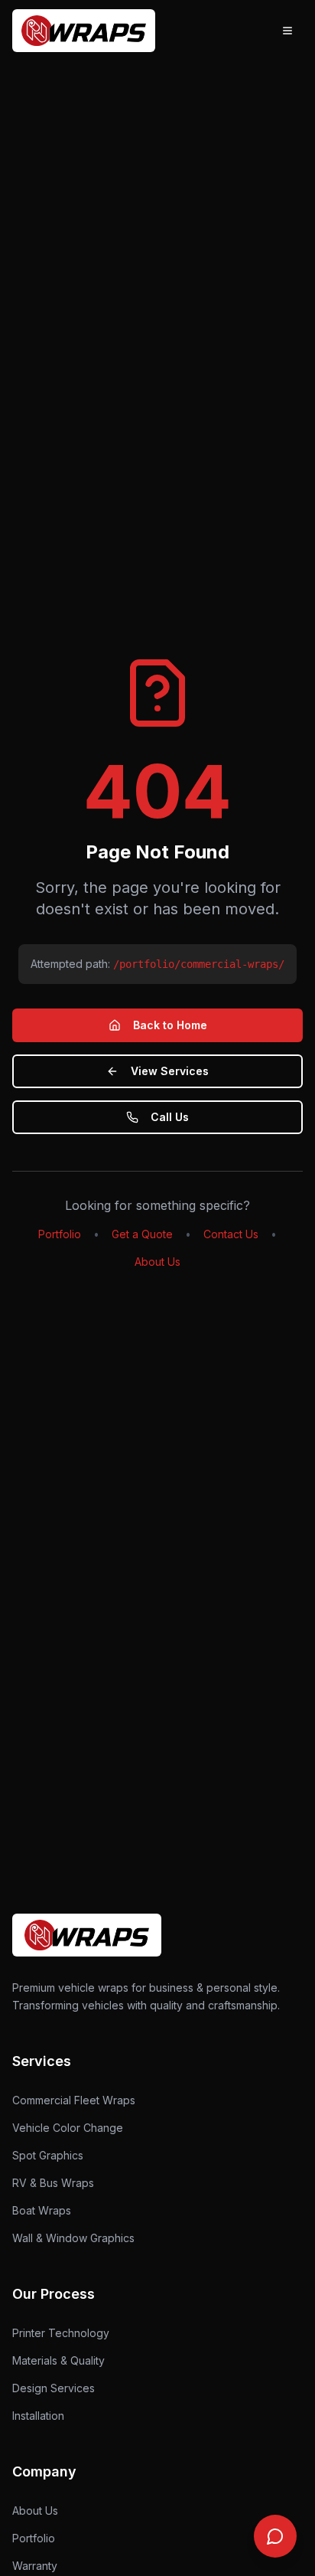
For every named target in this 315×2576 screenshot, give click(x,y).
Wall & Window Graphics (73, 2238)
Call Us (170, 1117)
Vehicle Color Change (68, 2128)
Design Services (54, 2388)
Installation (38, 2416)
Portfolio (60, 1234)
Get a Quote (142, 1234)
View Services (170, 1071)
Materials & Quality (58, 2360)
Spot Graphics (48, 2155)
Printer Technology (61, 2333)
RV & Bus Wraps (53, 2183)
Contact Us (231, 1234)
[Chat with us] (275, 2536)
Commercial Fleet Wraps (74, 2100)
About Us (157, 1262)
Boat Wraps (42, 2210)
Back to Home (170, 1025)
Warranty (35, 2566)
